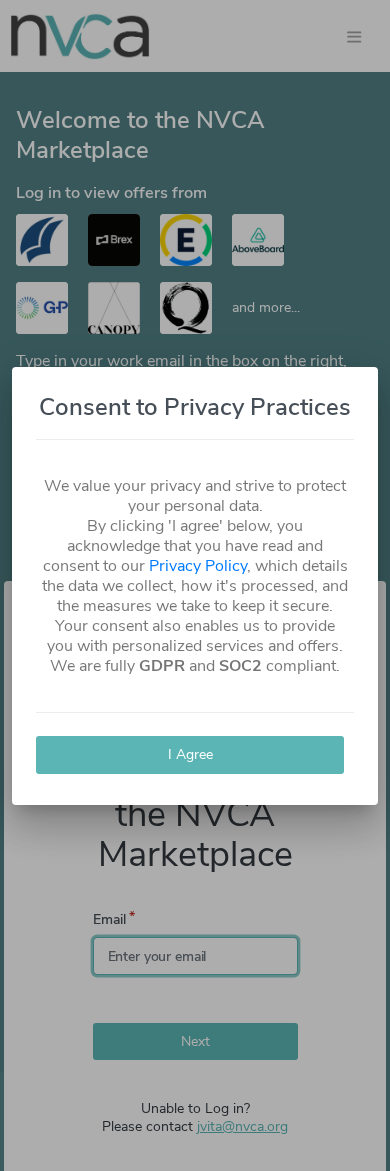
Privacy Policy (198, 566)
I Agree (190, 754)
